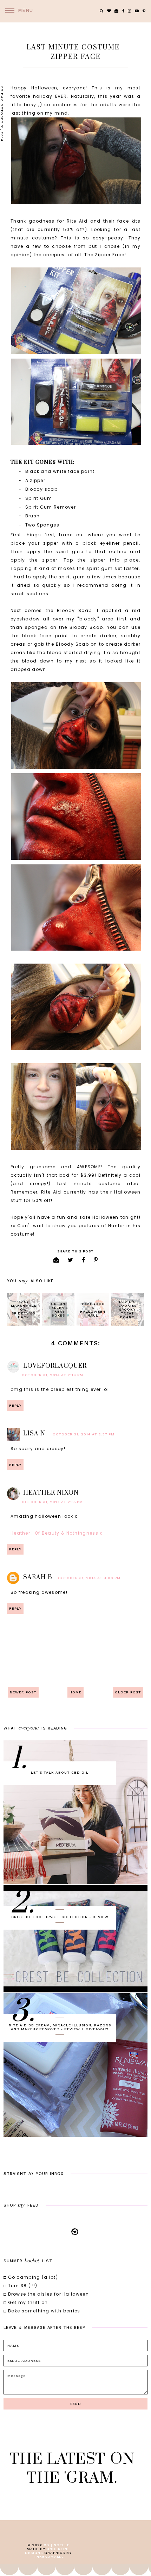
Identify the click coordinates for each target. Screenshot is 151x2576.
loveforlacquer (55, 1366)
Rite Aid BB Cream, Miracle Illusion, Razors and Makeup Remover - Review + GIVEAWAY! (60, 2027)
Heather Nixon (51, 1493)
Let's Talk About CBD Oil (60, 1772)
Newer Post (23, 1692)
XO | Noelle (57, 2545)
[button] (17, 11)
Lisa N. (35, 1434)
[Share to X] (71, 1260)
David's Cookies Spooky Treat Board (127, 1309)
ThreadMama (48, 2557)
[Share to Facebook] (84, 1260)
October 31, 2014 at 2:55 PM (52, 1502)
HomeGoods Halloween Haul (93, 1310)
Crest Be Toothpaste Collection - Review (60, 1917)
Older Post (128, 1692)
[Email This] (56, 1260)
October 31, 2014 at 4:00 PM (89, 1578)
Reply (15, 1405)
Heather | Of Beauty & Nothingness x (57, 1533)
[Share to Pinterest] (96, 1260)
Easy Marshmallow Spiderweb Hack (24, 1309)
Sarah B (38, 1577)
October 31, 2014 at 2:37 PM (84, 1434)
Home (75, 1692)
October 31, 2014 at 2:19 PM (52, 1375)
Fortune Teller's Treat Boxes (58, 1310)
